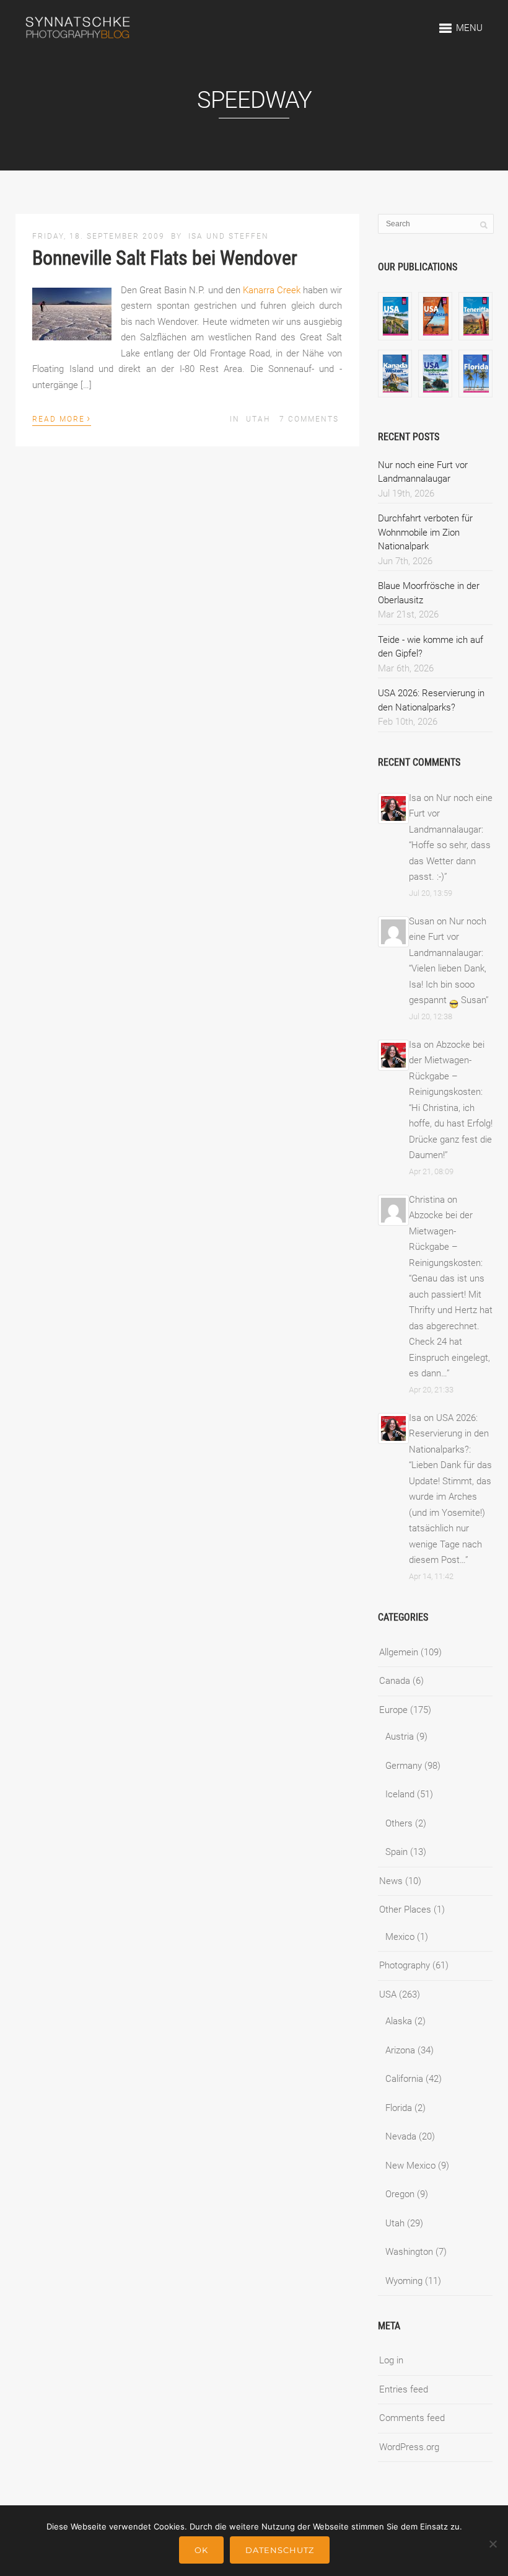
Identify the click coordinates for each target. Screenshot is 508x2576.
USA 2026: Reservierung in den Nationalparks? (449, 1434)
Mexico (400, 1937)
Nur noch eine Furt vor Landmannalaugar (448, 937)
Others (399, 1823)
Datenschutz (280, 2550)
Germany (404, 1766)
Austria (400, 1737)
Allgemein (399, 1652)
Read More (62, 418)
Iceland (400, 1794)
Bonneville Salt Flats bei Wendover (165, 258)
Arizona (400, 2050)
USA (388, 1994)
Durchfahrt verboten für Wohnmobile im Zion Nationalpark (425, 532)
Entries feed (404, 2389)
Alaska (399, 2021)
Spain (396, 1852)
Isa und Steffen (229, 236)
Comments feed (412, 2418)
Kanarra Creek (272, 290)
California (404, 2079)
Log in (391, 2360)
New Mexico (410, 2166)
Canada (395, 1681)
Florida (399, 2108)
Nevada (401, 2136)
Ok (201, 2550)
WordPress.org (409, 2447)
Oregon (400, 2194)
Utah (258, 419)
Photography (405, 1965)
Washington (409, 2252)
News (391, 1881)
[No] (493, 2544)
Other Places (405, 1910)
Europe (393, 1710)
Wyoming (404, 2281)
